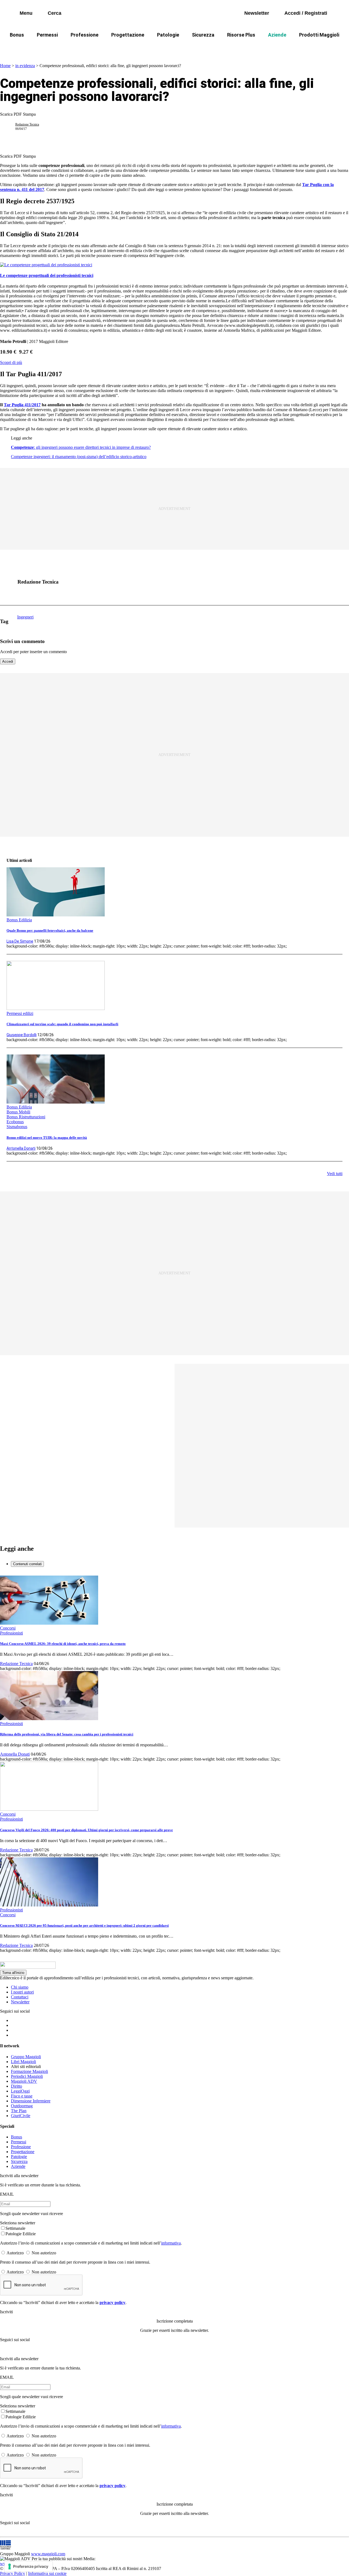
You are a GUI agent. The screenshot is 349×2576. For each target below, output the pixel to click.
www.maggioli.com (48, 2554)
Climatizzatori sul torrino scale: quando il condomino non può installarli (62, 1024)
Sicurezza (203, 35)
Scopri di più (11, 362)
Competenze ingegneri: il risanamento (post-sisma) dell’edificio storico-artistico (79, 457)
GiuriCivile (21, 2116)
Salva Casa (119, 48)
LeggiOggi (20, 2091)
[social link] (10, 582)
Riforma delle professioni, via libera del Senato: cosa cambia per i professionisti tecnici (67, 1734)
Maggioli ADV (24, 2081)
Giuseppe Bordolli (22, 1035)
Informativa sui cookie (47, 2573)
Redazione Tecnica (27, 124)
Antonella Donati (21, 1148)
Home (5, 66)
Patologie (168, 35)
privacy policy (112, 2302)
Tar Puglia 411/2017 (22, 405)
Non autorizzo (44, 2253)
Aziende (277, 35)
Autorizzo (15, 2253)
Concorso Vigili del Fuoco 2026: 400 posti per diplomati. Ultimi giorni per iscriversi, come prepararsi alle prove (86, 1830)
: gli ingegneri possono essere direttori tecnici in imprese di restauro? (81, 447)
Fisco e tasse (22, 2096)
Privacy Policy (13, 2573)
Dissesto (305, 48)
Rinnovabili (272, 48)
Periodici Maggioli (27, 2076)
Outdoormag (22, 2106)
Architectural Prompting (225, 48)
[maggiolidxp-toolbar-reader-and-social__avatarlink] (10, 127)
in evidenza (25, 66)
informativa (171, 2243)
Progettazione (128, 35)
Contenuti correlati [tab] (27, 1564)
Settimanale (15, 2228)
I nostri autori (22, 1992)
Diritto (16, 2086)
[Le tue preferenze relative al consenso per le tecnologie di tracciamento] (28, 2566)
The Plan (19, 2111)
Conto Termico (80, 48)
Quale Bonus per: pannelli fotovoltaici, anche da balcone (50, 930)
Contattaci (20, 1997)
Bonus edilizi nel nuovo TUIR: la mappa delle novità (47, 1138)
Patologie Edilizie (21, 2234)
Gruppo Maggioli (26, 2057)
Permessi (47, 35)
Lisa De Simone (20, 941)
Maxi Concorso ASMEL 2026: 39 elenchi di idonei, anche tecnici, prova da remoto (63, 1644)
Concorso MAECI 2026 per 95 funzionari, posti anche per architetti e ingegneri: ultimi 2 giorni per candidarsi (84, 1925)
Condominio (176, 48)
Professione (85, 35)
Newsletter (20, 2002)
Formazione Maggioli (29, 2071)
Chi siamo (20, 1987)
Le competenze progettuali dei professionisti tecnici (47, 275)
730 (147, 48)
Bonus (17, 35)
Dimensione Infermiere (31, 2101)
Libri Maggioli (23, 2062)
